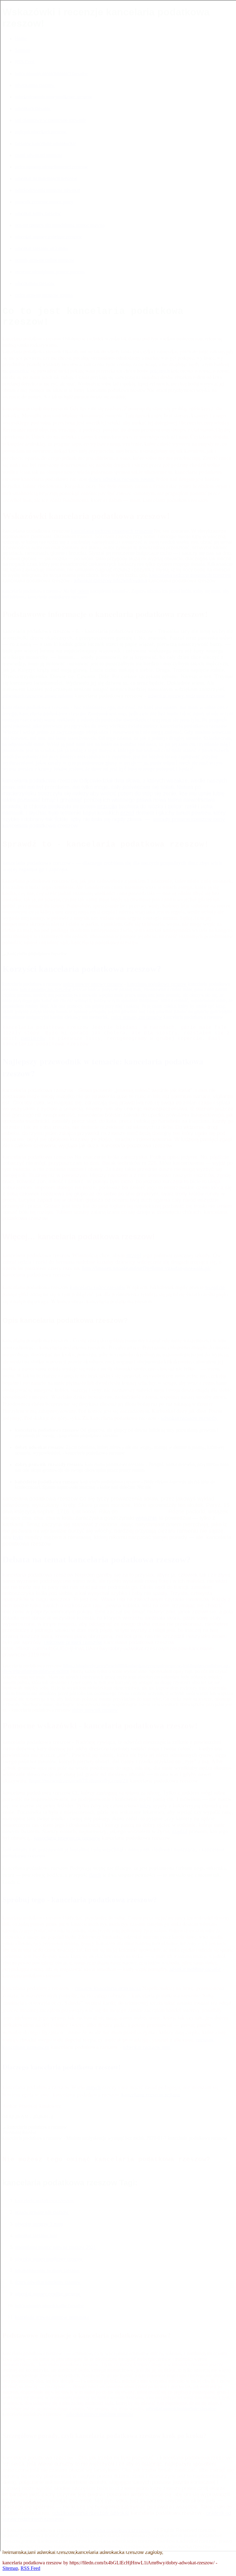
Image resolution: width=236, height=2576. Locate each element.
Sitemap (10, 2568)
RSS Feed (30, 2568)
